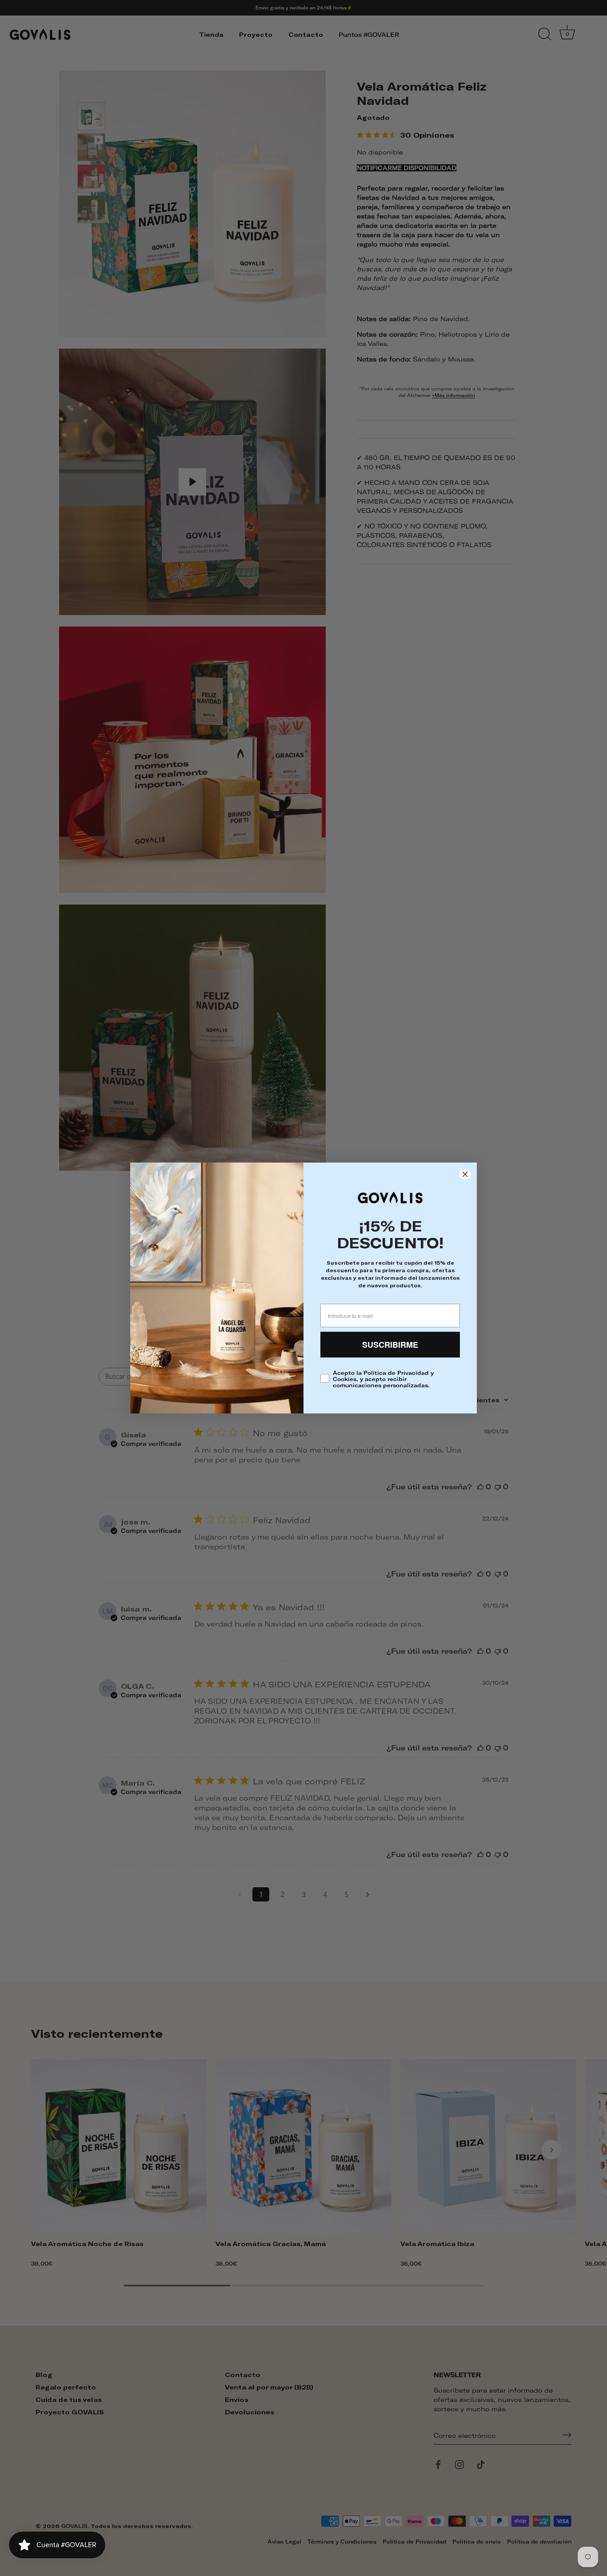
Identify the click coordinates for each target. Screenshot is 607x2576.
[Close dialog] (465, 1174)
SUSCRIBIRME (390, 1345)
